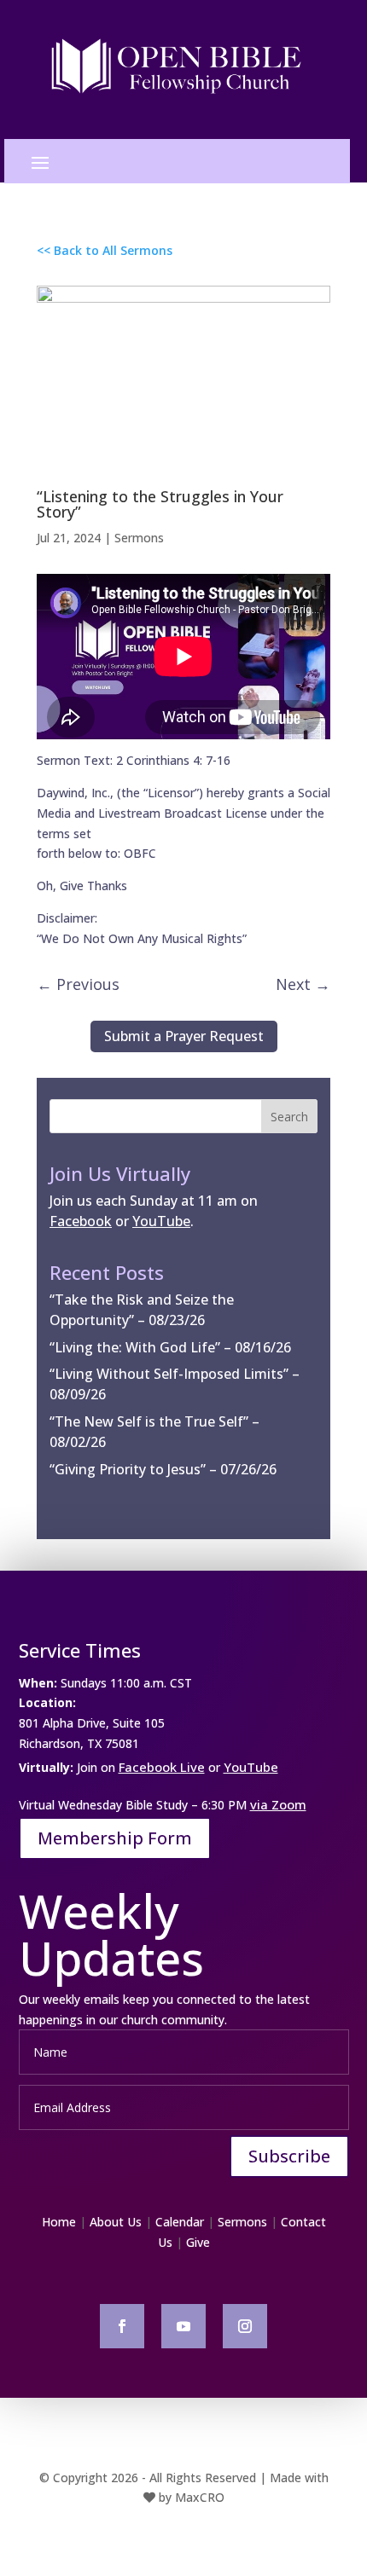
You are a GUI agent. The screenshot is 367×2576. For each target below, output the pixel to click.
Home (59, 2222)
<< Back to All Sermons (105, 250)
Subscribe (289, 2156)
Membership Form (115, 1838)
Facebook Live (162, 1767)
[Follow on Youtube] (183, 2326)
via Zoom (278, 1804)
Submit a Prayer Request (184, 1036)
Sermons (139, 538)
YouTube (251, 1767)
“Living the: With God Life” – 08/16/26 (170, 1347)
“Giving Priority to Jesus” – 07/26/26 (163, 1469)
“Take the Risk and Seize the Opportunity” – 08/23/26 (142, 1310)
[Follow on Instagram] (245, 2326)
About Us (116, 2222)
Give (198, 2242)
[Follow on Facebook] (122, 2326)
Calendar (180, 2222)
